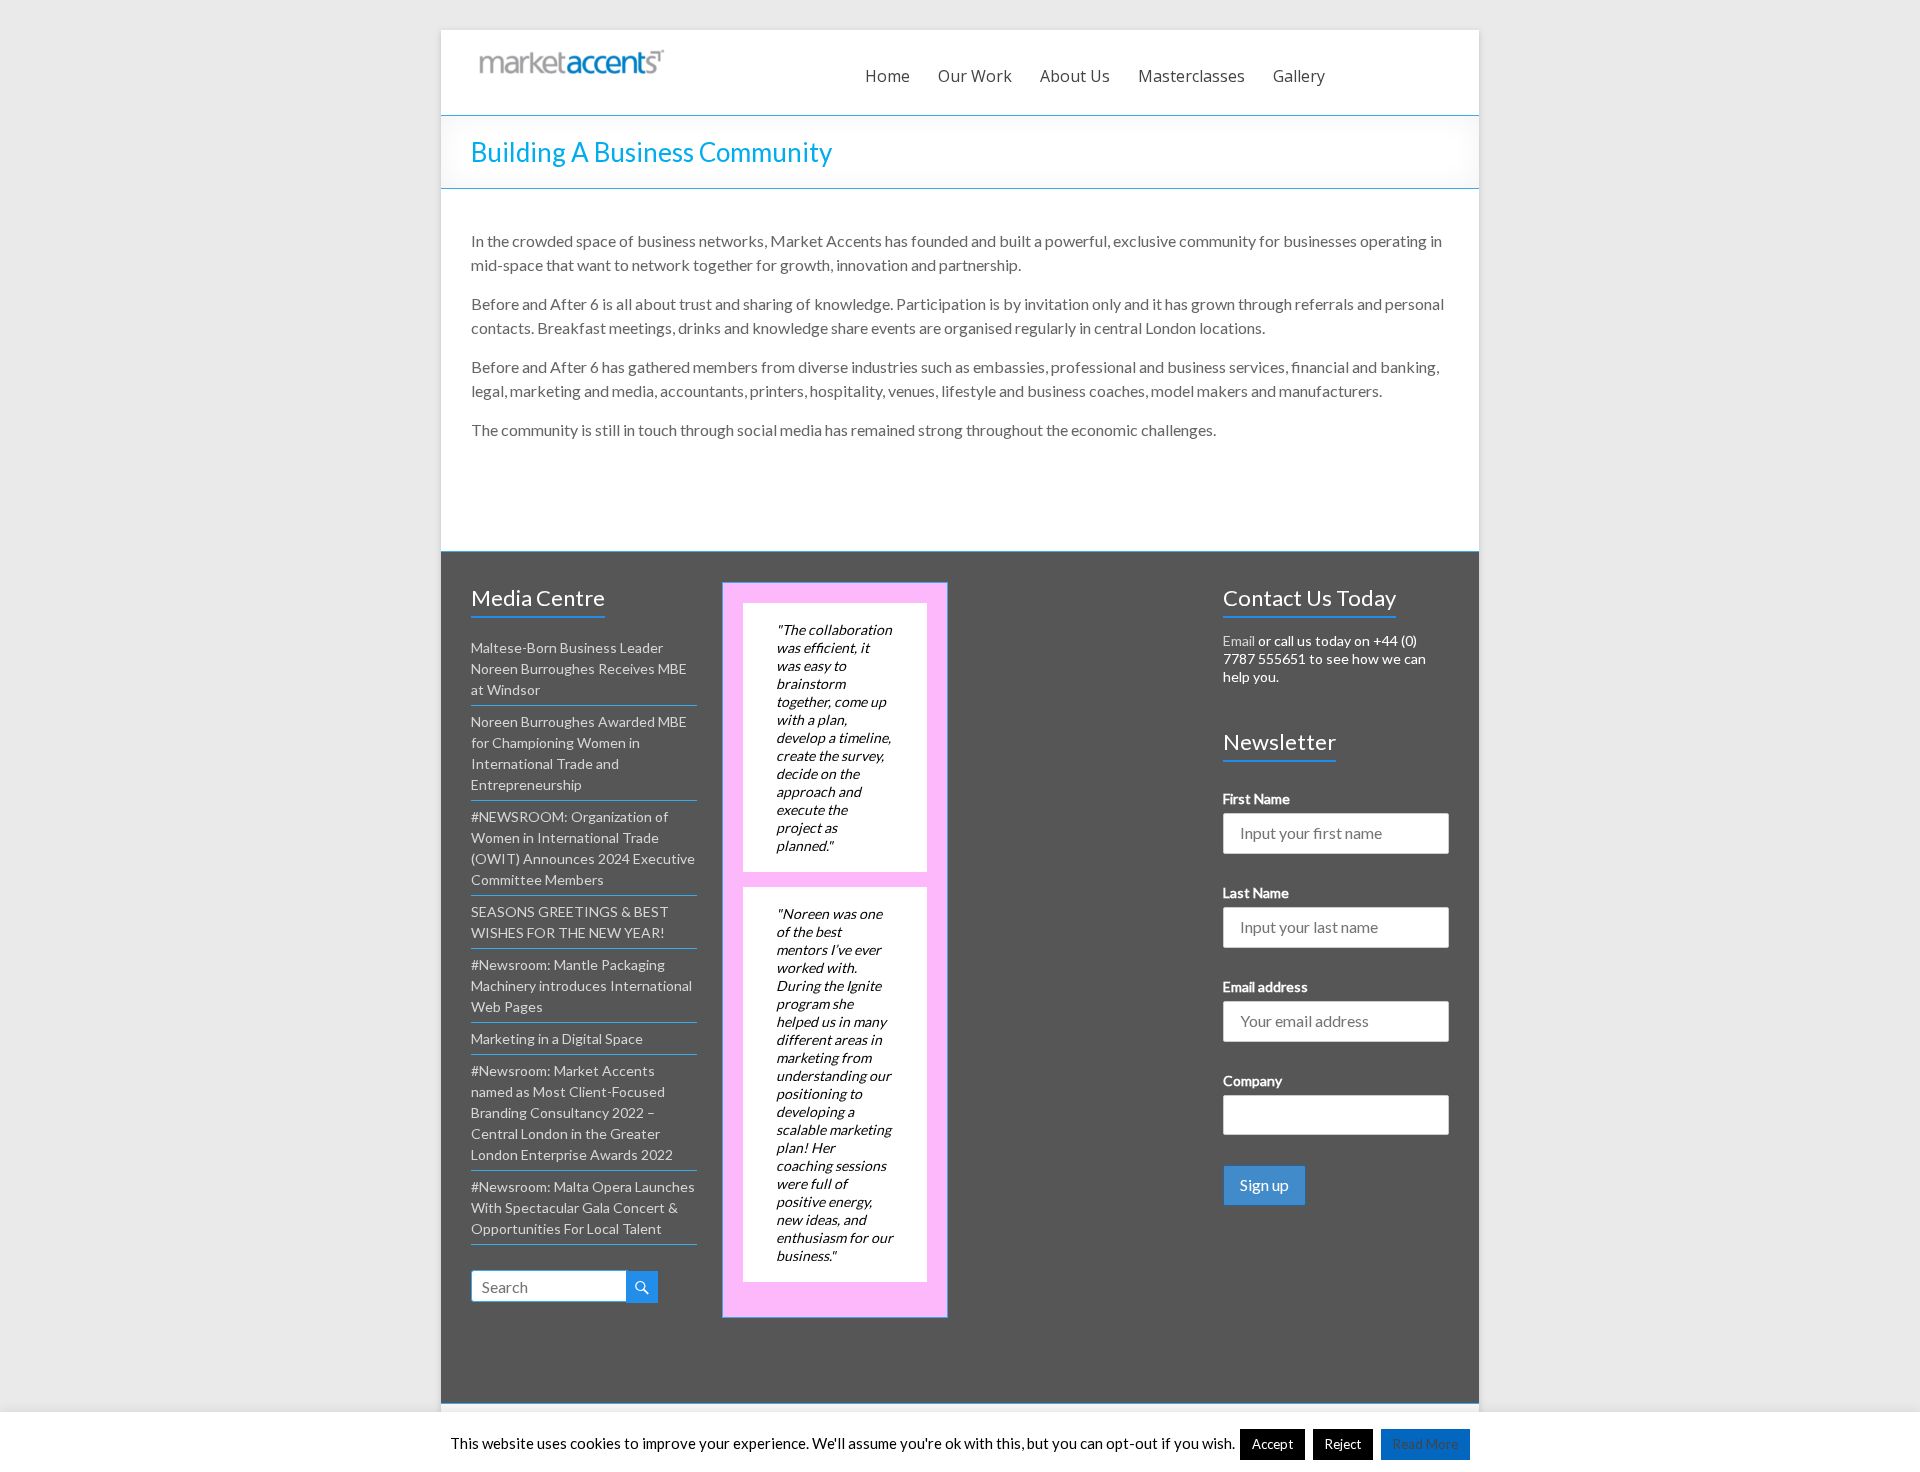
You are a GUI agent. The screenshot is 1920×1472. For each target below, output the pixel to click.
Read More (1425, 1444)
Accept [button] (1272, 1444)
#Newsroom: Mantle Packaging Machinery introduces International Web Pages (581, 985)
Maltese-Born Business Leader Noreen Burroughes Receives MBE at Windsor (579, 668)
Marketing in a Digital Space (557, 1038)
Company (1252, 1080)
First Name (1256, 798)
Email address (1265, 986)
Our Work (975, 76)
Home (887, 76)
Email (1239, 640)
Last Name (1256, 892)
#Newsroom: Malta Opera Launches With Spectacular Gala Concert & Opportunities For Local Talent (583, 1207)
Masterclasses (1191, 76)
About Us (1075, 76)
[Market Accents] (571, 54)
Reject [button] (1343, 1444)
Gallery (1299, 76)
